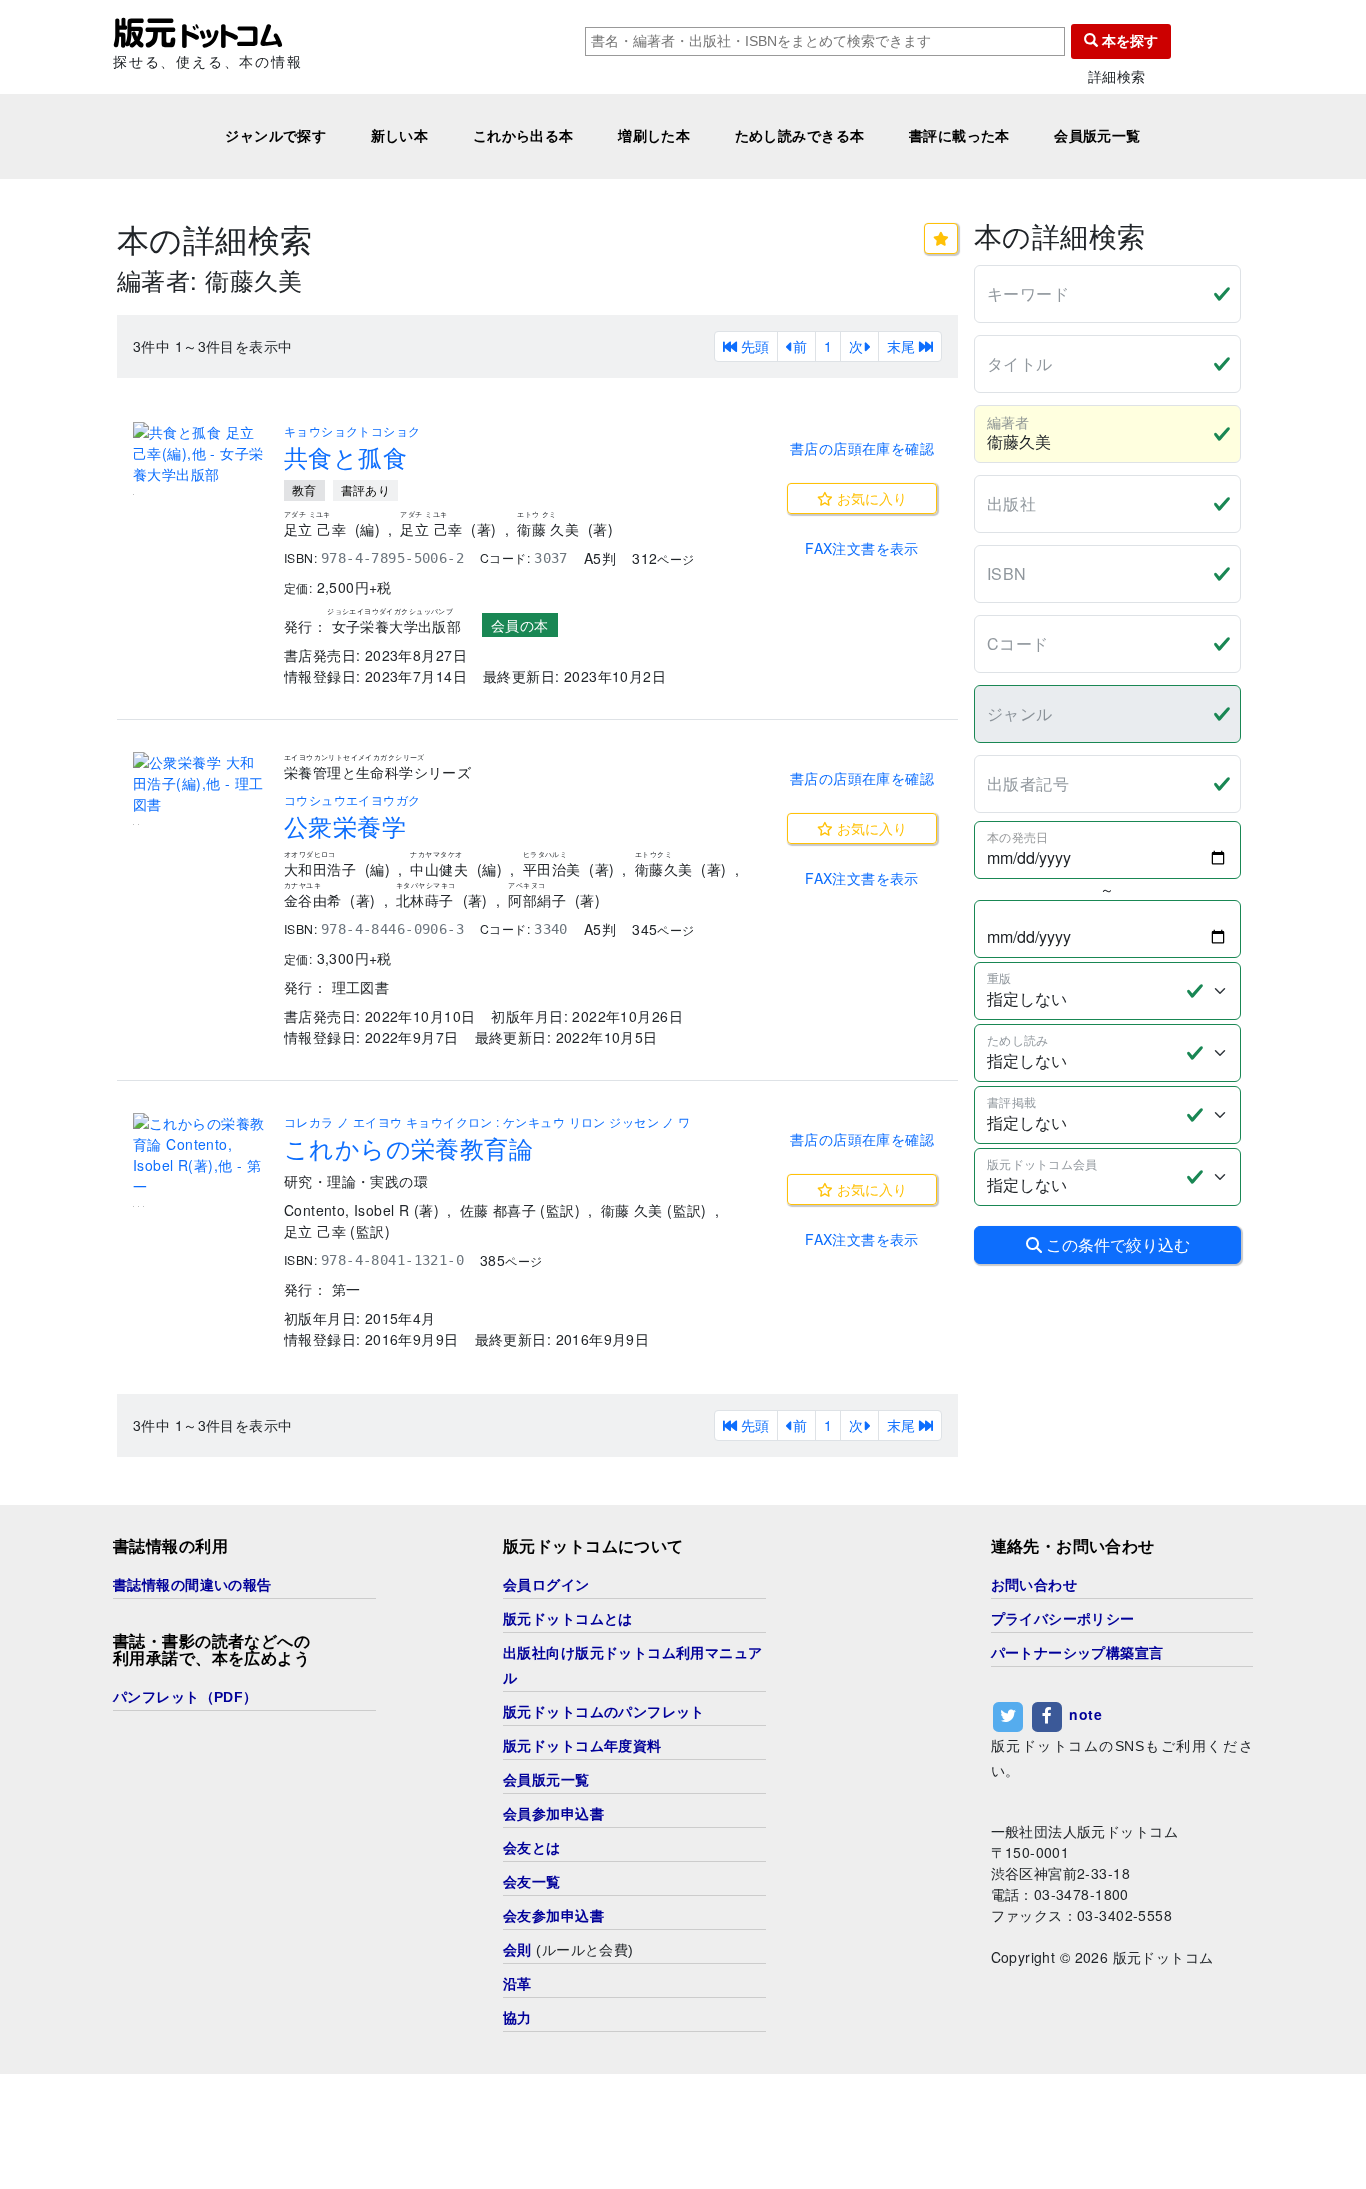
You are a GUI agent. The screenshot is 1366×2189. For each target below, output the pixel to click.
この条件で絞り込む (1116, 1244)
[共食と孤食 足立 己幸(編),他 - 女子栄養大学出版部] (200, 453)
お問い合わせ (1034, 1585)
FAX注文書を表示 (862, 548)
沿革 (517, 1984)
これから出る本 (523, 136)
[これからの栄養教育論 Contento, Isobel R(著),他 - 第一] (200, 1155)
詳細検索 (1117, 76)
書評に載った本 (959, 136)
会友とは (532, 1848)
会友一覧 (532, 1882)
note (1085, 1714)
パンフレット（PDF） (185, 1697)
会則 (517, 1950)
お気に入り (870, 498)
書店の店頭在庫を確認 (862, 448)
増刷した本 (654, 136)
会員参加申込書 (553, 1814)
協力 (517, 2018)
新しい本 (400, 136)
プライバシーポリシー (1063, 1619)
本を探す (1128, 41)
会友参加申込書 (553, 1916)
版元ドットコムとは (568, 1619)
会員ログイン (546, 1585)
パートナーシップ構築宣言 (1077, 1653)
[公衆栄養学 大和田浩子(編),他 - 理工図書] (200, 783)
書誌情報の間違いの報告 (192, 1585)
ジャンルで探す (275, 136)
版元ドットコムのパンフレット (604, 1712)
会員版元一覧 (1097, 136)
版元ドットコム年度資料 (582, 1746)
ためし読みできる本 (800, 136)
